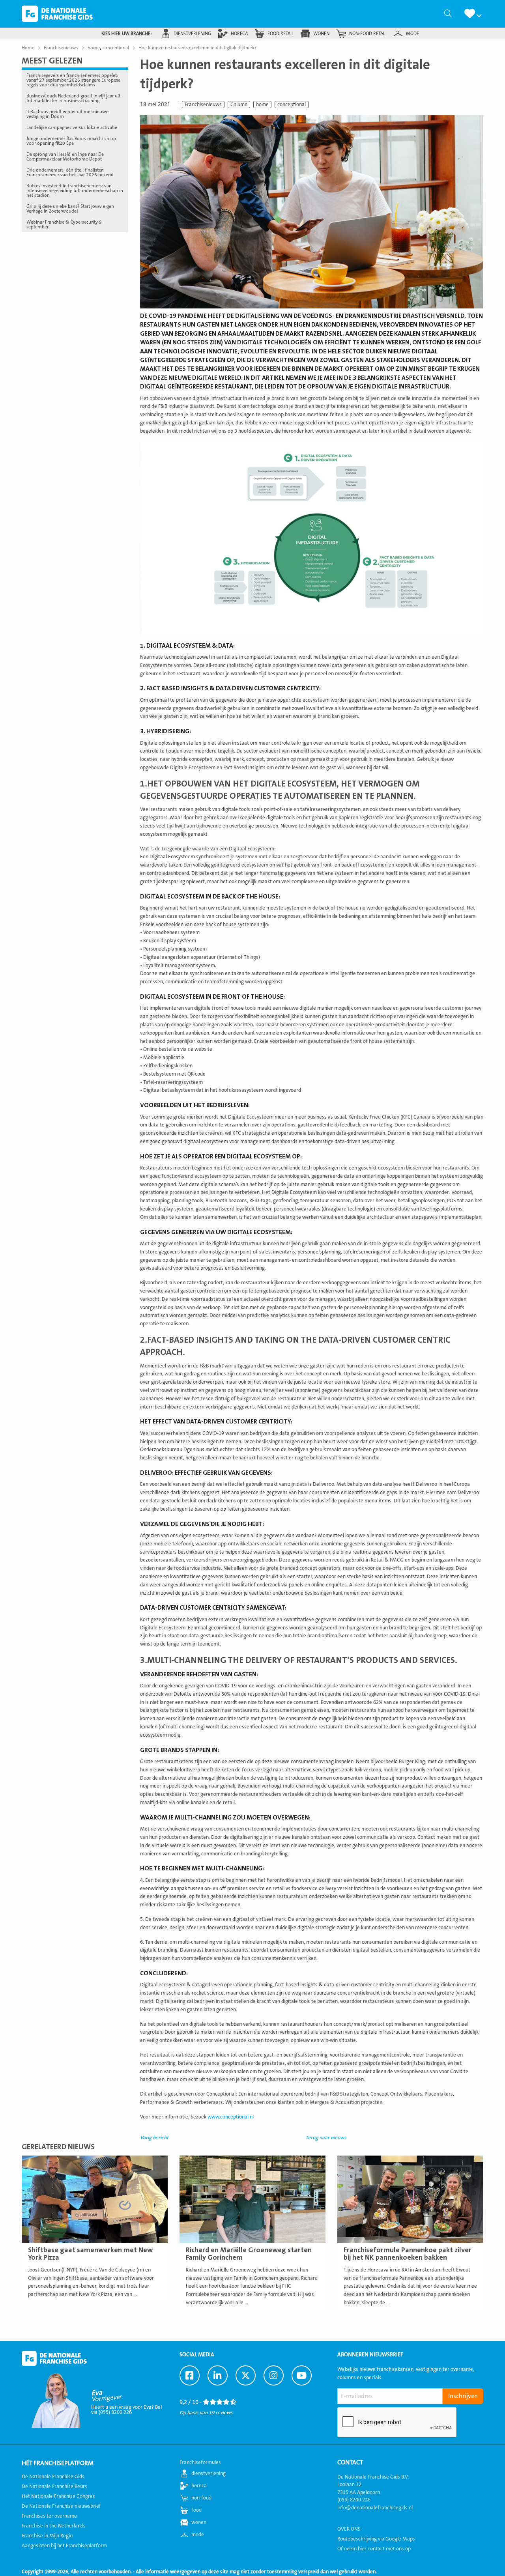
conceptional (292, 105)
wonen (321, 34)
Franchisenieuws (203, 105)
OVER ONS (349, 2529)
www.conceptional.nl (231, 2117)
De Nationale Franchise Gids (57, 14)
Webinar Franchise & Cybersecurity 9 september (64, 224)
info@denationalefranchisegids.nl (375, 2508)
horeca (239, 34)
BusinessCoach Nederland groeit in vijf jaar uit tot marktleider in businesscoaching (73, 98)
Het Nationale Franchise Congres (58, 2496)
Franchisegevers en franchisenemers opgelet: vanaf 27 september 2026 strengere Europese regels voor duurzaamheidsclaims (73, 80)
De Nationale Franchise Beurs (54, 2486)
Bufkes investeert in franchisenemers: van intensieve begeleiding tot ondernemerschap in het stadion (75, 191)
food (196, 2510)
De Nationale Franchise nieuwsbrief (61, 2506)
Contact (350, 2462)
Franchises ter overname (49, 2516)
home (262, 105)
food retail (281, 34)
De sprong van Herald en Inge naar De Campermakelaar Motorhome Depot (65, 157)
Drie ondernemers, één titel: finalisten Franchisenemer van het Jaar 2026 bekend (70, 172)
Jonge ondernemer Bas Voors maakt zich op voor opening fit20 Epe (71, 141)
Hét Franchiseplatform (58, 2463)
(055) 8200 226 (354, 2500)
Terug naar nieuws (326, 2138)
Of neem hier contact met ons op (374, 2549)
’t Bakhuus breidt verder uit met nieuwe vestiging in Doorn (67, 114)
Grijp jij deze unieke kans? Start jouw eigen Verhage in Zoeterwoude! (70, 209)
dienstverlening (192, 34)
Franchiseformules (200, 2462)
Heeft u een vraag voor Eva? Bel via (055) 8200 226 (126, 2410)
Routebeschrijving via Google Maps (376, 2539)
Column (239, 105)
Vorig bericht (154, 2138)
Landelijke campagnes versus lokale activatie (72, 127)
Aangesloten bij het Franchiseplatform (64, 2546)
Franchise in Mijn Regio (47, 2536)
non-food (201, 2498)
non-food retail (368, 34)
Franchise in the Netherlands (54, 2526)
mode (412, 34)
